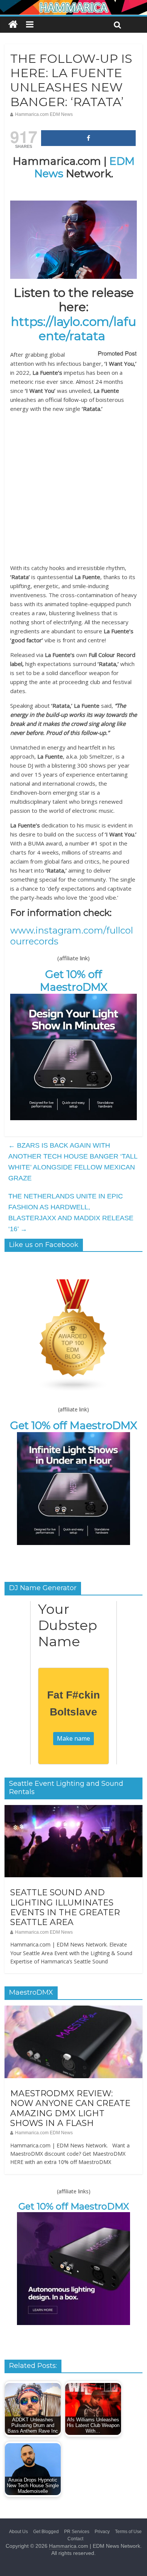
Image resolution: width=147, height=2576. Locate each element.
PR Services (77, 2532)
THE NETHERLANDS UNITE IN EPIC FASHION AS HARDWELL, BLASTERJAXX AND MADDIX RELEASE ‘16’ (71, 1212)
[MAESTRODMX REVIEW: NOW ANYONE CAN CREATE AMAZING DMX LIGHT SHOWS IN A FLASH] (74, 2010)
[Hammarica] (73, 5)
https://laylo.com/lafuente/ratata (73, 329)
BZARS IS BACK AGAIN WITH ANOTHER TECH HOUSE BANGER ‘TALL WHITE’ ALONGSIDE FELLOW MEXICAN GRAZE (73, 1162)
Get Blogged (46, 2532)
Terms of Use (128, 2532)
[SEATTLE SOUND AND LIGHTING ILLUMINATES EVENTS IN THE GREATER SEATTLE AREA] (74, 1809)
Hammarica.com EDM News (44, 114)
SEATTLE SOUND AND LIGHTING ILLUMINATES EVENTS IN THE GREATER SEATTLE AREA (65, 1907)
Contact (75, 2539)
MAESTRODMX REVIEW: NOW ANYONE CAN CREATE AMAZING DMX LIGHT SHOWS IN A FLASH (70, 2108)
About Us (18, 2532)
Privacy (102, 2532)
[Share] (89, 138)
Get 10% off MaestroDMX (74, 981)
